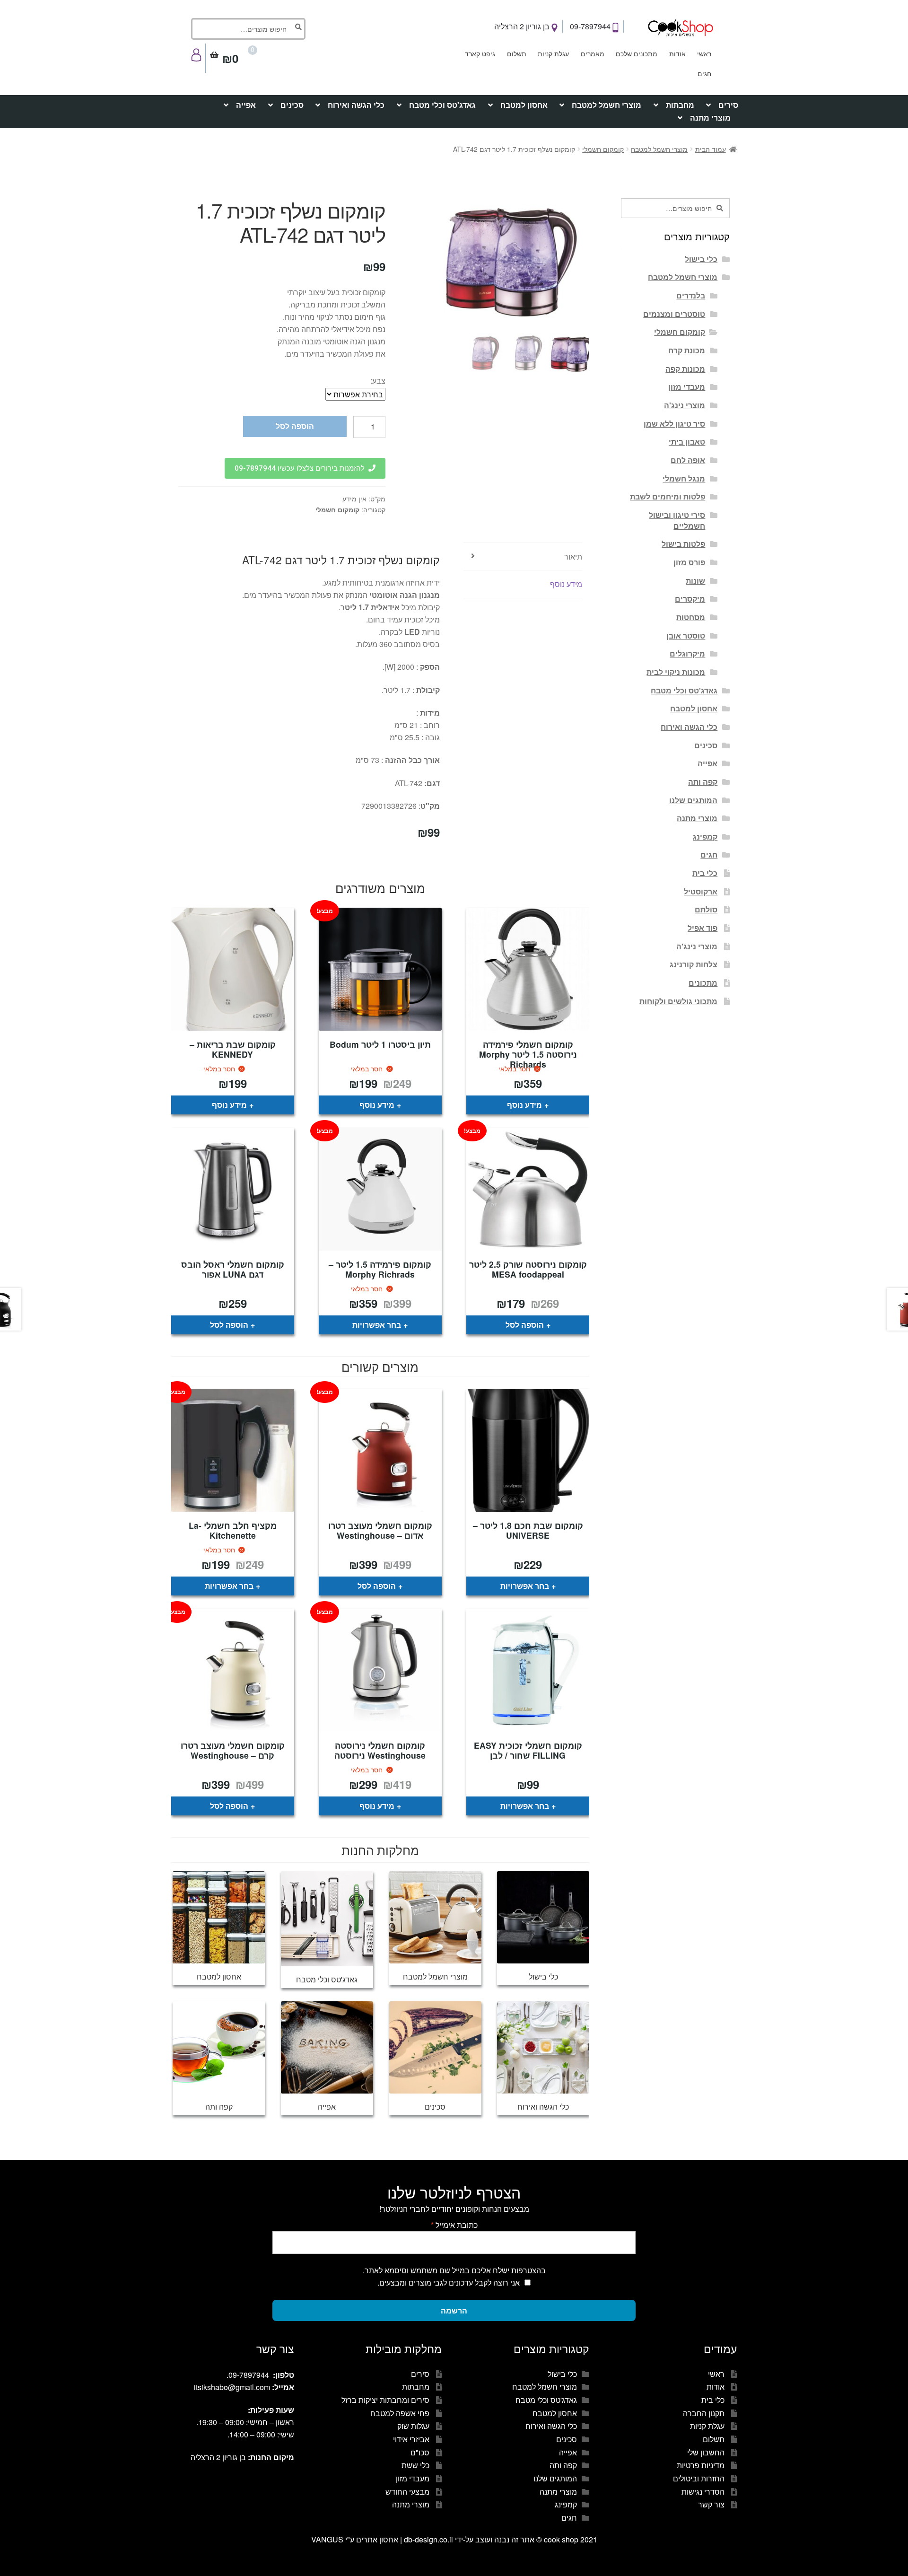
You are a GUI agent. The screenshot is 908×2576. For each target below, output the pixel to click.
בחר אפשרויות (377, 1325)
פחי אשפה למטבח (400, 2413)
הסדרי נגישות (703, 2492)
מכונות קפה (685, 369)
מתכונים (703, 983)
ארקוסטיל (701, 891)
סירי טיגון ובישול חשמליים (677, 520)
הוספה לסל (295, 426)
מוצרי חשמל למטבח (607, 105)
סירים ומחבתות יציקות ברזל (385, 2400)
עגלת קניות (553, 53)
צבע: (378, 381)
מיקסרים (690, 599)
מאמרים (593, 53)
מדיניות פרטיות (701, 2465)
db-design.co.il (429, 2539)
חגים (704, 73)
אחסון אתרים (377, 2539)
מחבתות (680, 105)
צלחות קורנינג (694, 964)
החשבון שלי (706, 2452)
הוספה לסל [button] (525, 1325)
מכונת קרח (687, 350)
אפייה (246, 105)
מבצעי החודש (407, 2492)
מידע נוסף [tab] (566, 584)
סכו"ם (420, 2452)
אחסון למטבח (524, 105)
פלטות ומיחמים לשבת (668, 496)
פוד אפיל (703, 928)
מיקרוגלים (687, 653)
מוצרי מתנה (710, 118)
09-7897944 (591, 26)
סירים (728, 105)
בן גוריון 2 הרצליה (523, 26)
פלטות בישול (683, 544)
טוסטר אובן (686, 635)
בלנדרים (691, 295)
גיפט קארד (480, 53)
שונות (695, 581)
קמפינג (705, 837)
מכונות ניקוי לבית (676, 672)
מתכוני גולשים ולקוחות (678, 1001)
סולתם (706, 909)
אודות (677, 53)
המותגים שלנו (693, 800)
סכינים (292, 105)
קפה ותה (703, 782)
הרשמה (454, 2310)
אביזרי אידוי (411, 2439)
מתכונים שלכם (637, 53)
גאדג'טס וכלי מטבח (442, 105)
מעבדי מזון (687, 387)
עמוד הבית (711, 149)
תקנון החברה (704, 2413)
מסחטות (691, 617)
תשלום (517, 53)
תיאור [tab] (573, 556)
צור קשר (711, 2504)
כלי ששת (415, 2465)
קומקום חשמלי (603, 149)
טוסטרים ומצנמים (674, 314)
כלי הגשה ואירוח (356, 105)
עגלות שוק (413, 2426)
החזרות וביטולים (699, 2478)
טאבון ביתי (687, 442)
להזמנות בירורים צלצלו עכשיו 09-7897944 (300, 468)
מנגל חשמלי (684, 478)
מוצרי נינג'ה (685, 405)
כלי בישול (701, 259)
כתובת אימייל (454, 2225)
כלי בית (705, 873)
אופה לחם (688, 460)
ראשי (704, 53)
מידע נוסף (524, 1105)
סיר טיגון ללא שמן (674, 424)
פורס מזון (689, 562)
